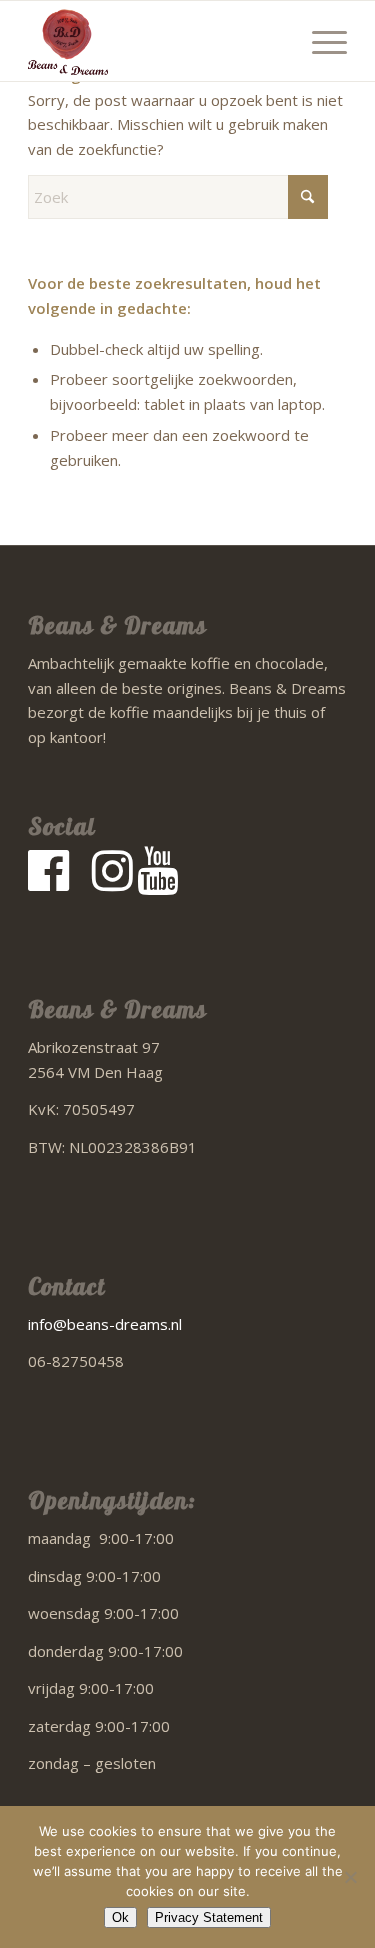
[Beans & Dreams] (155, 41)
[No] (350, 1877)
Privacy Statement (209, 1917)
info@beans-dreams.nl (105, 1324)
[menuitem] (319, 41)
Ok (120, 1917)
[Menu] (319, 41)
